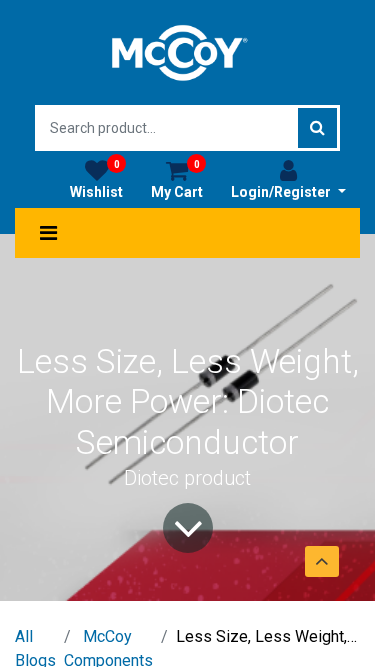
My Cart (177, 179)
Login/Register (282, 192)
